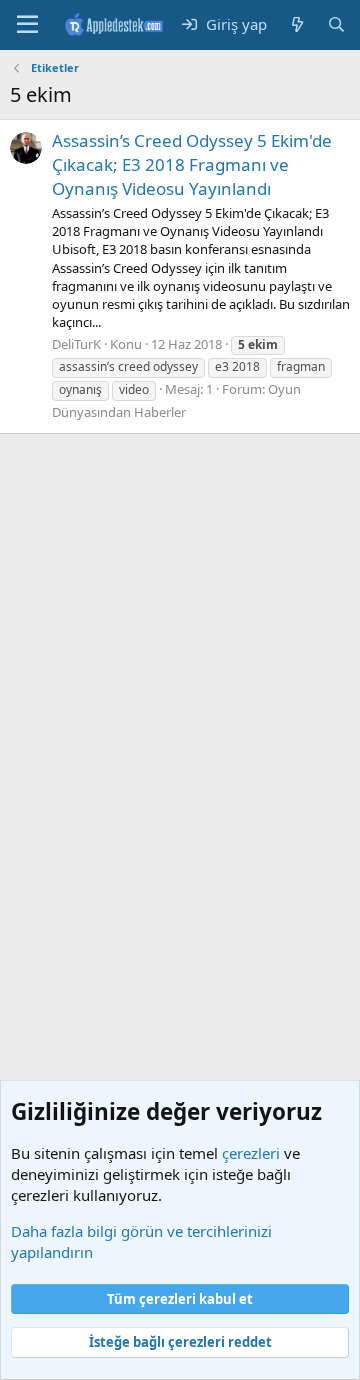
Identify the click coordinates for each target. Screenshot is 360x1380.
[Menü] (27, 25)
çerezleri (251, 1153)
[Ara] (336, 24)
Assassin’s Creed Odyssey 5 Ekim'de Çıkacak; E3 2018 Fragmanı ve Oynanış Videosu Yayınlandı (192, 164)
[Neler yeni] (296, 24)
